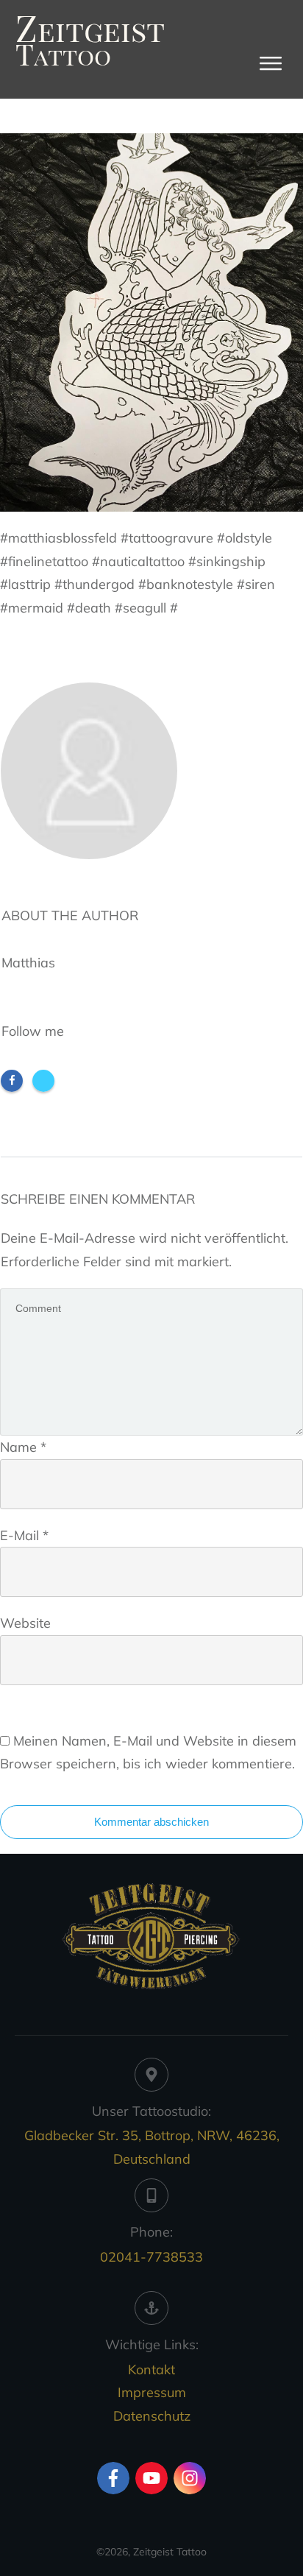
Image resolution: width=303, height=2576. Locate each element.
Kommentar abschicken (151, 1822)
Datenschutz (152, 2416)
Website (25, 1623)
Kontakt (151, 2369)
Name (23, 1447)
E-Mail (24, 1535)
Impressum (152, 2392)
